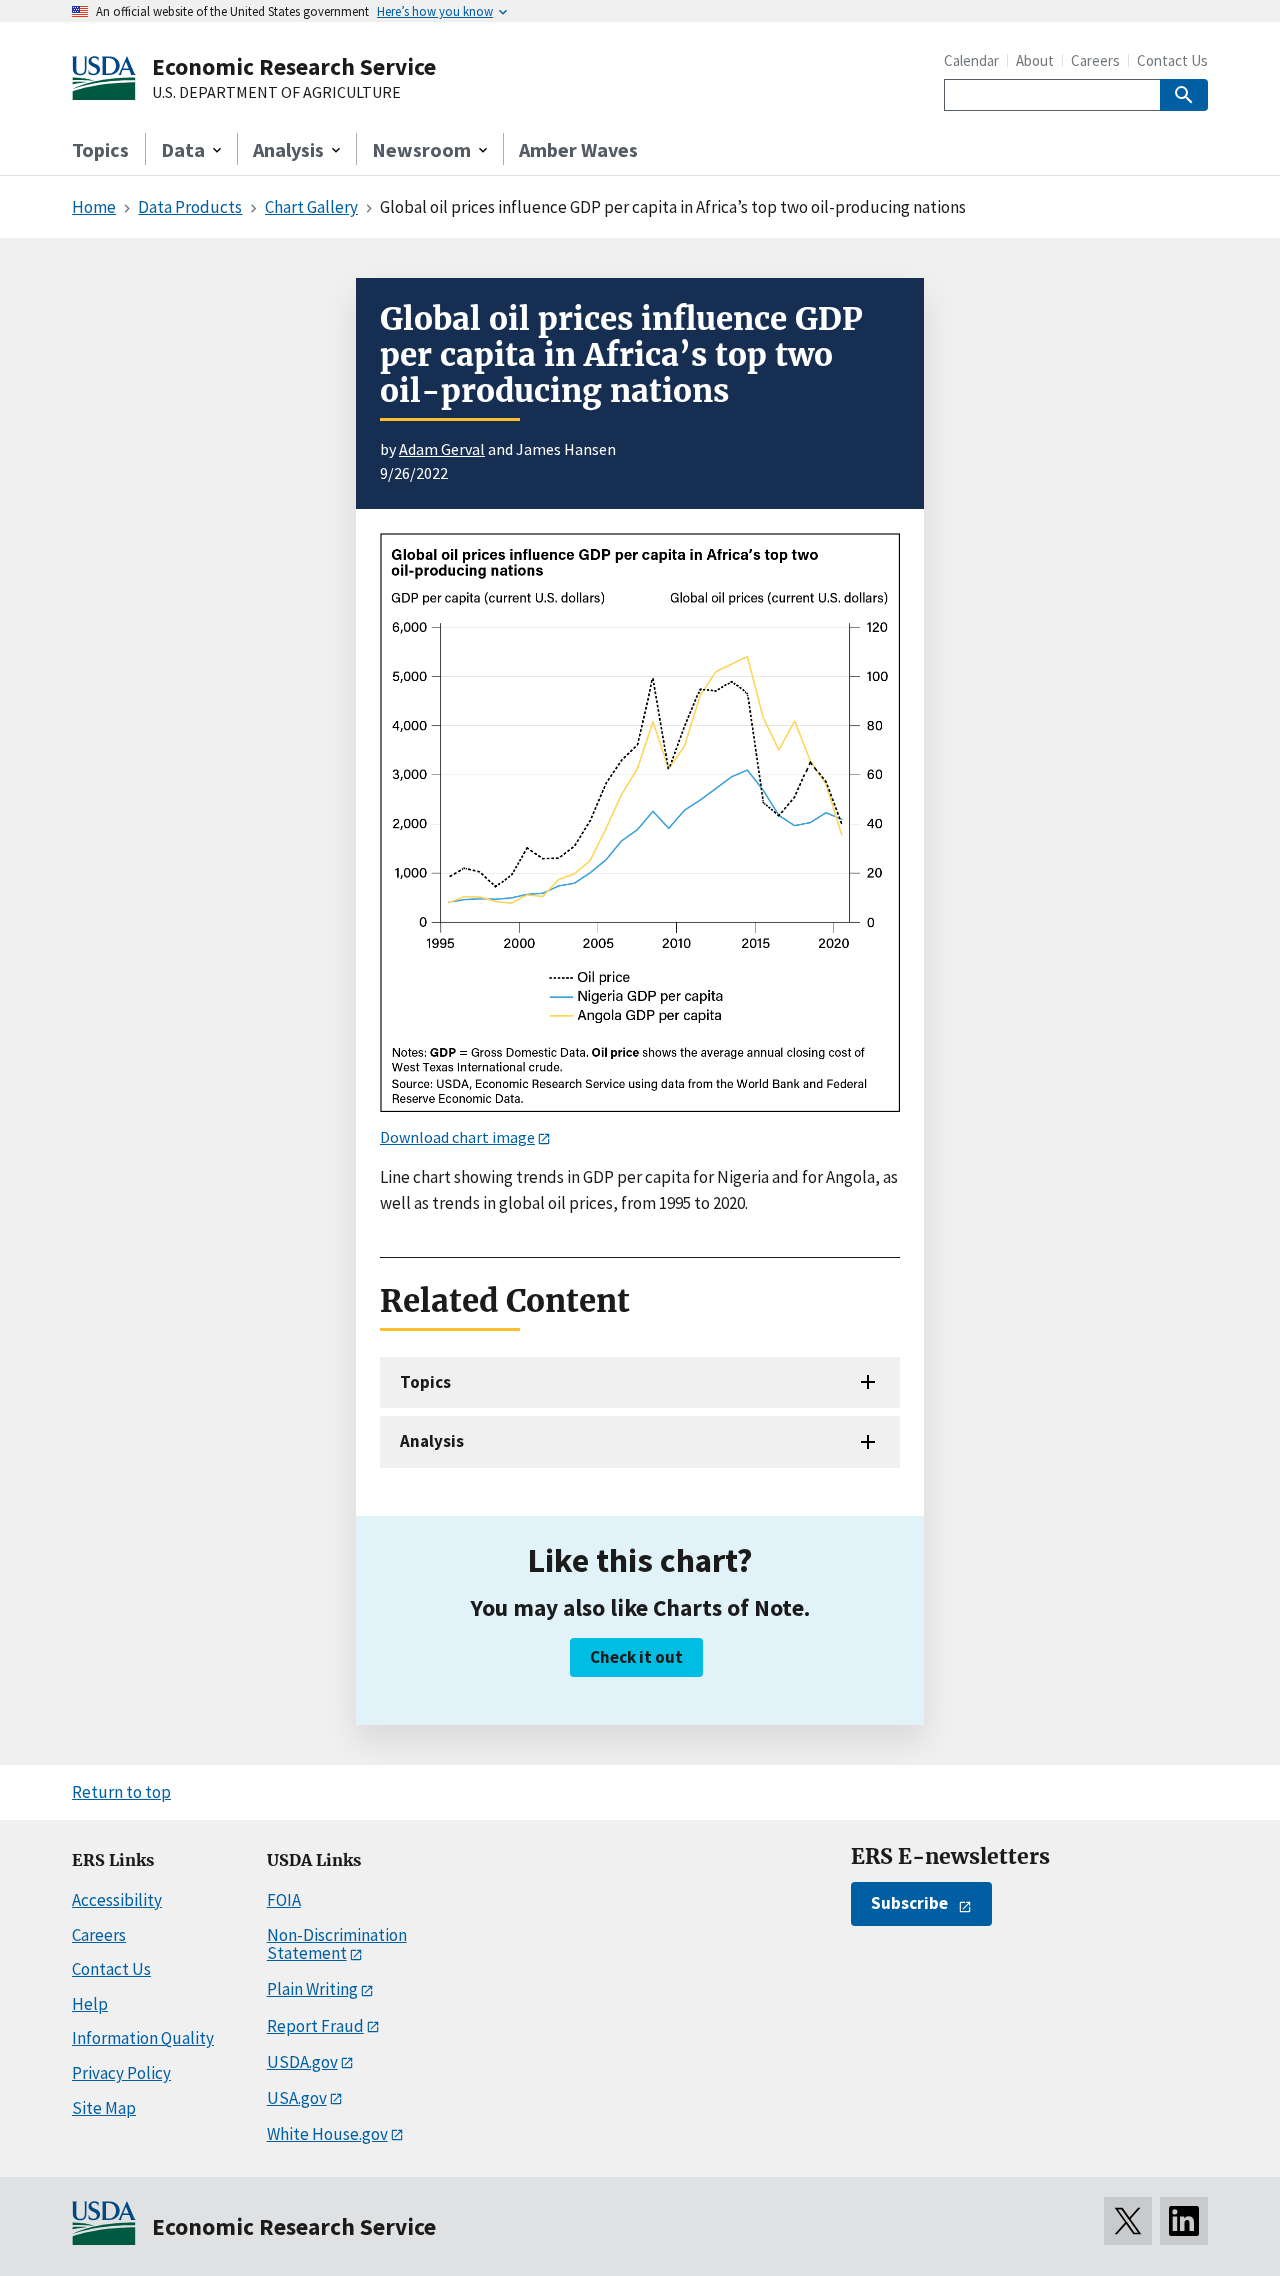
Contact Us (1172, 60)
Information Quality (143, 2038)
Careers (1095, 60)
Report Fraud (315, 2026)
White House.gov (327, 2134)
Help (90, 2004)
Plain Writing (312, 1989)
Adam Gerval (442, 449)
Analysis (432, 1441)
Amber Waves (578, 149)
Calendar (971, 60)
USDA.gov (302, 2062)
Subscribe (909, 1903)
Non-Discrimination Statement (337, 1944)
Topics (100, 149)
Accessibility (117, 1900)
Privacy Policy (121, 2073)
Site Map (104, 2108)
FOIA (284, 1900)
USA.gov (297, 2098)
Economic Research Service (294, 66)
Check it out (636, 1657)
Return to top (121, 1792)
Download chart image (457, 1137)
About (1035, 60)
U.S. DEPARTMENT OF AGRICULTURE (276, 93)
